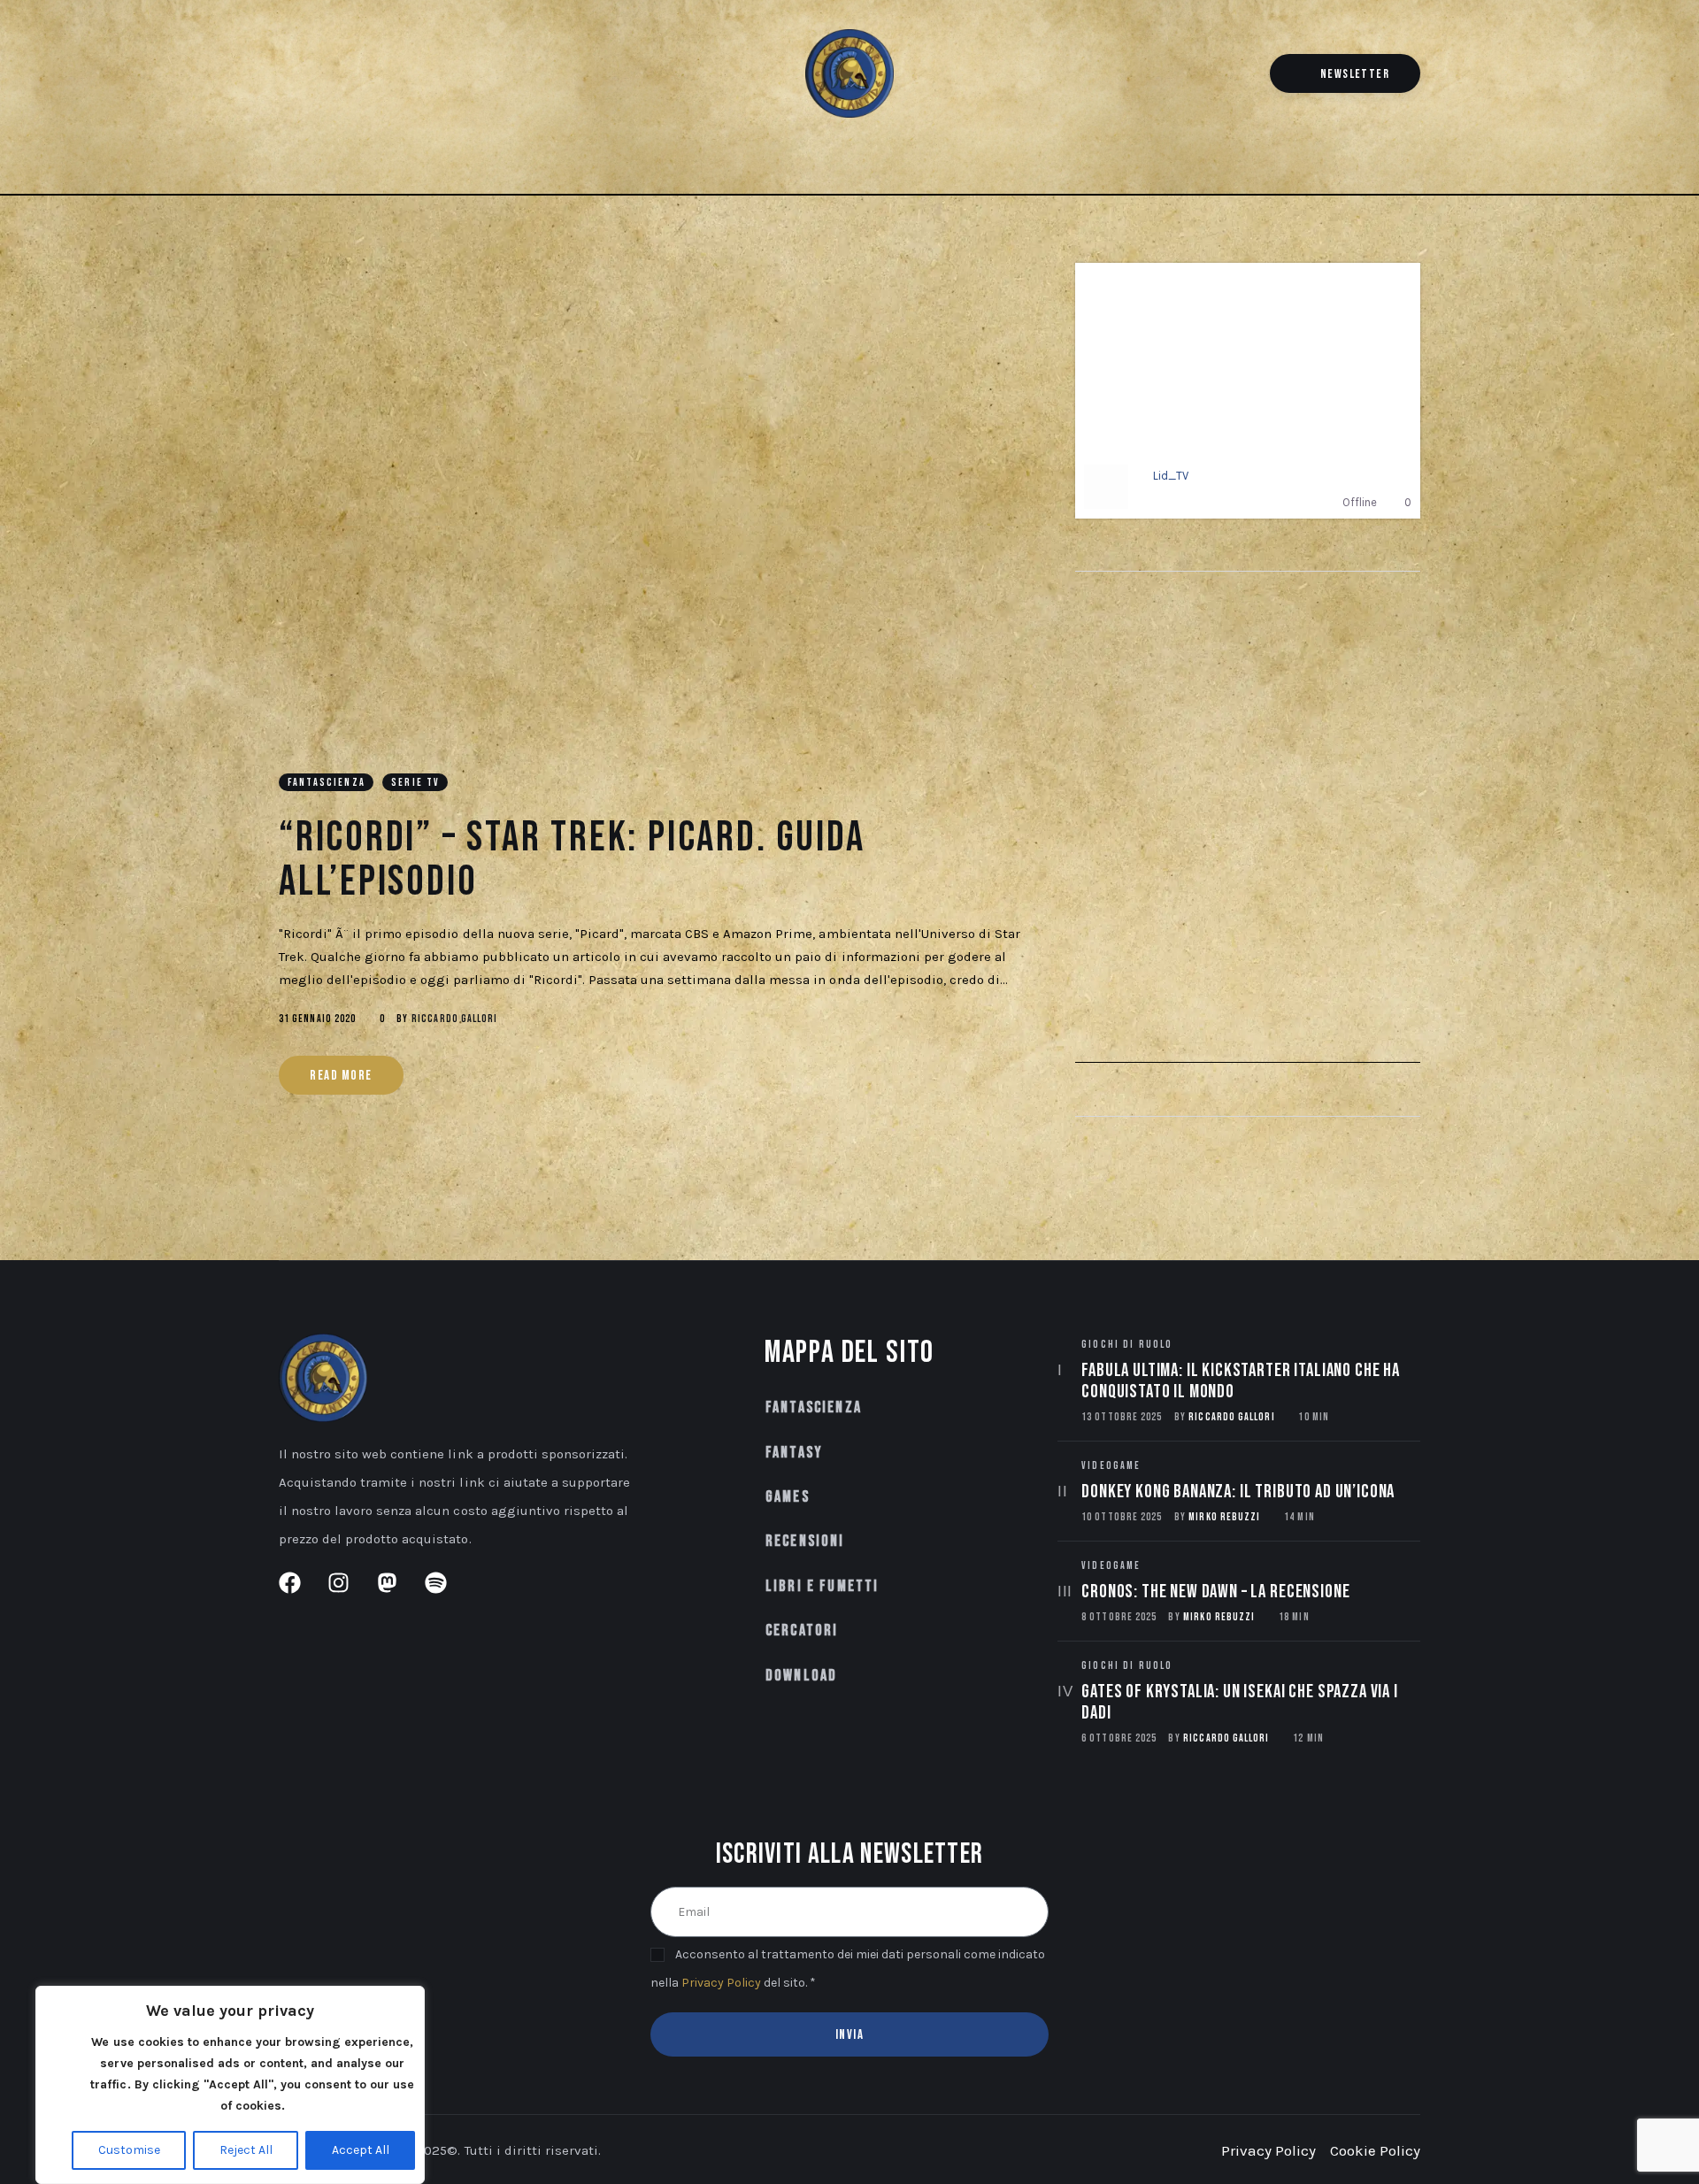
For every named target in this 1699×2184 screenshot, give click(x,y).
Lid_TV (1171, 476)
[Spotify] (377, 77)
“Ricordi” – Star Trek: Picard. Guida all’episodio (572, 860)
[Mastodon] (347, 77)
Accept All (361, 2150)
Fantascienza (327, 783)
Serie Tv (415, 783)
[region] (230, 2085)
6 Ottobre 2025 (1119, 1738)
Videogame (1111, 1466)
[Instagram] (317, 77)
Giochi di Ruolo (1127, 1345)
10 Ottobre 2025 (1122, 1517)
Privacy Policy (721, 1983)
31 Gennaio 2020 (317, 1019)
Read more (341, 1076)
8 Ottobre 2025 (1119, 1617)
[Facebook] (288, 77)
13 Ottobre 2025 (1122, 1417)
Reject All (246, 2150)
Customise (129, 2150)
